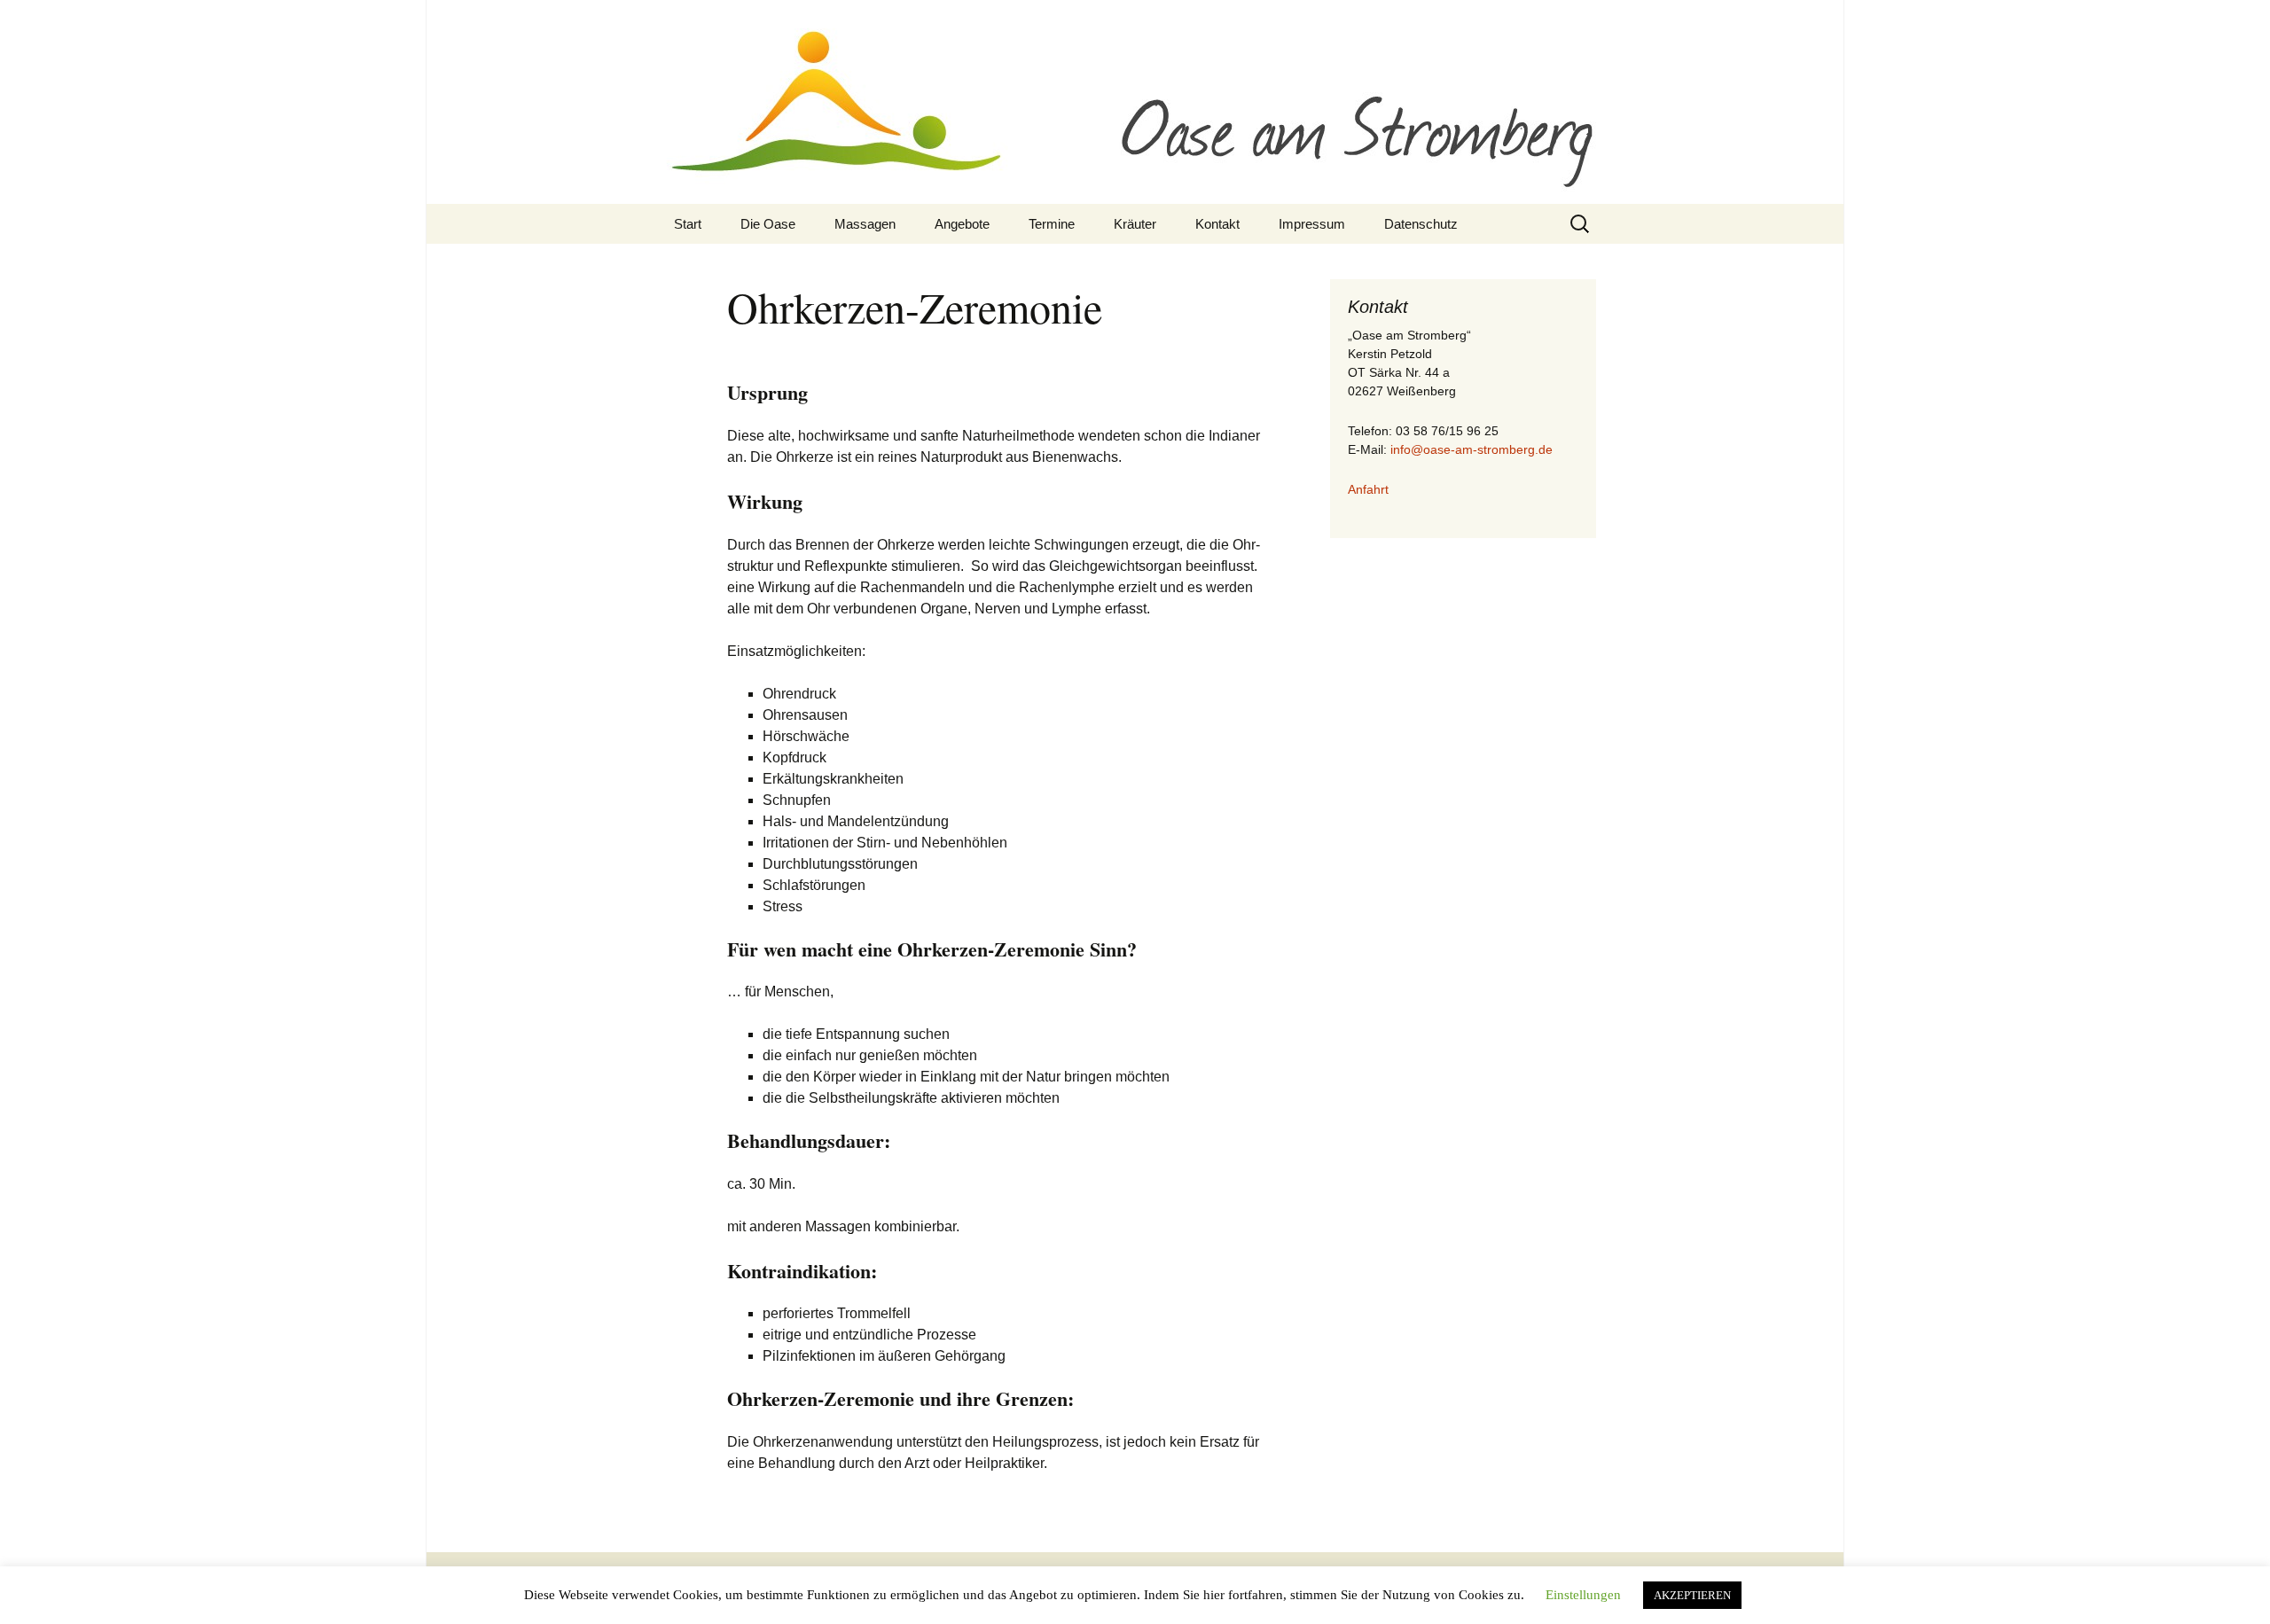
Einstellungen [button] (1583, 1595)
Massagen (865, 224)
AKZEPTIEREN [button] (1692, 1595)
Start (688, 224)
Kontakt (1217, 224)
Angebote (962, 224)
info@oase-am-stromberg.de (1472, 449)
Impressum (1312, 224)
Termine (1052, 224)
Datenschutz (1421, 224)
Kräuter (1135, 224)
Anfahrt (1368, 489)
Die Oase (768, 224)
